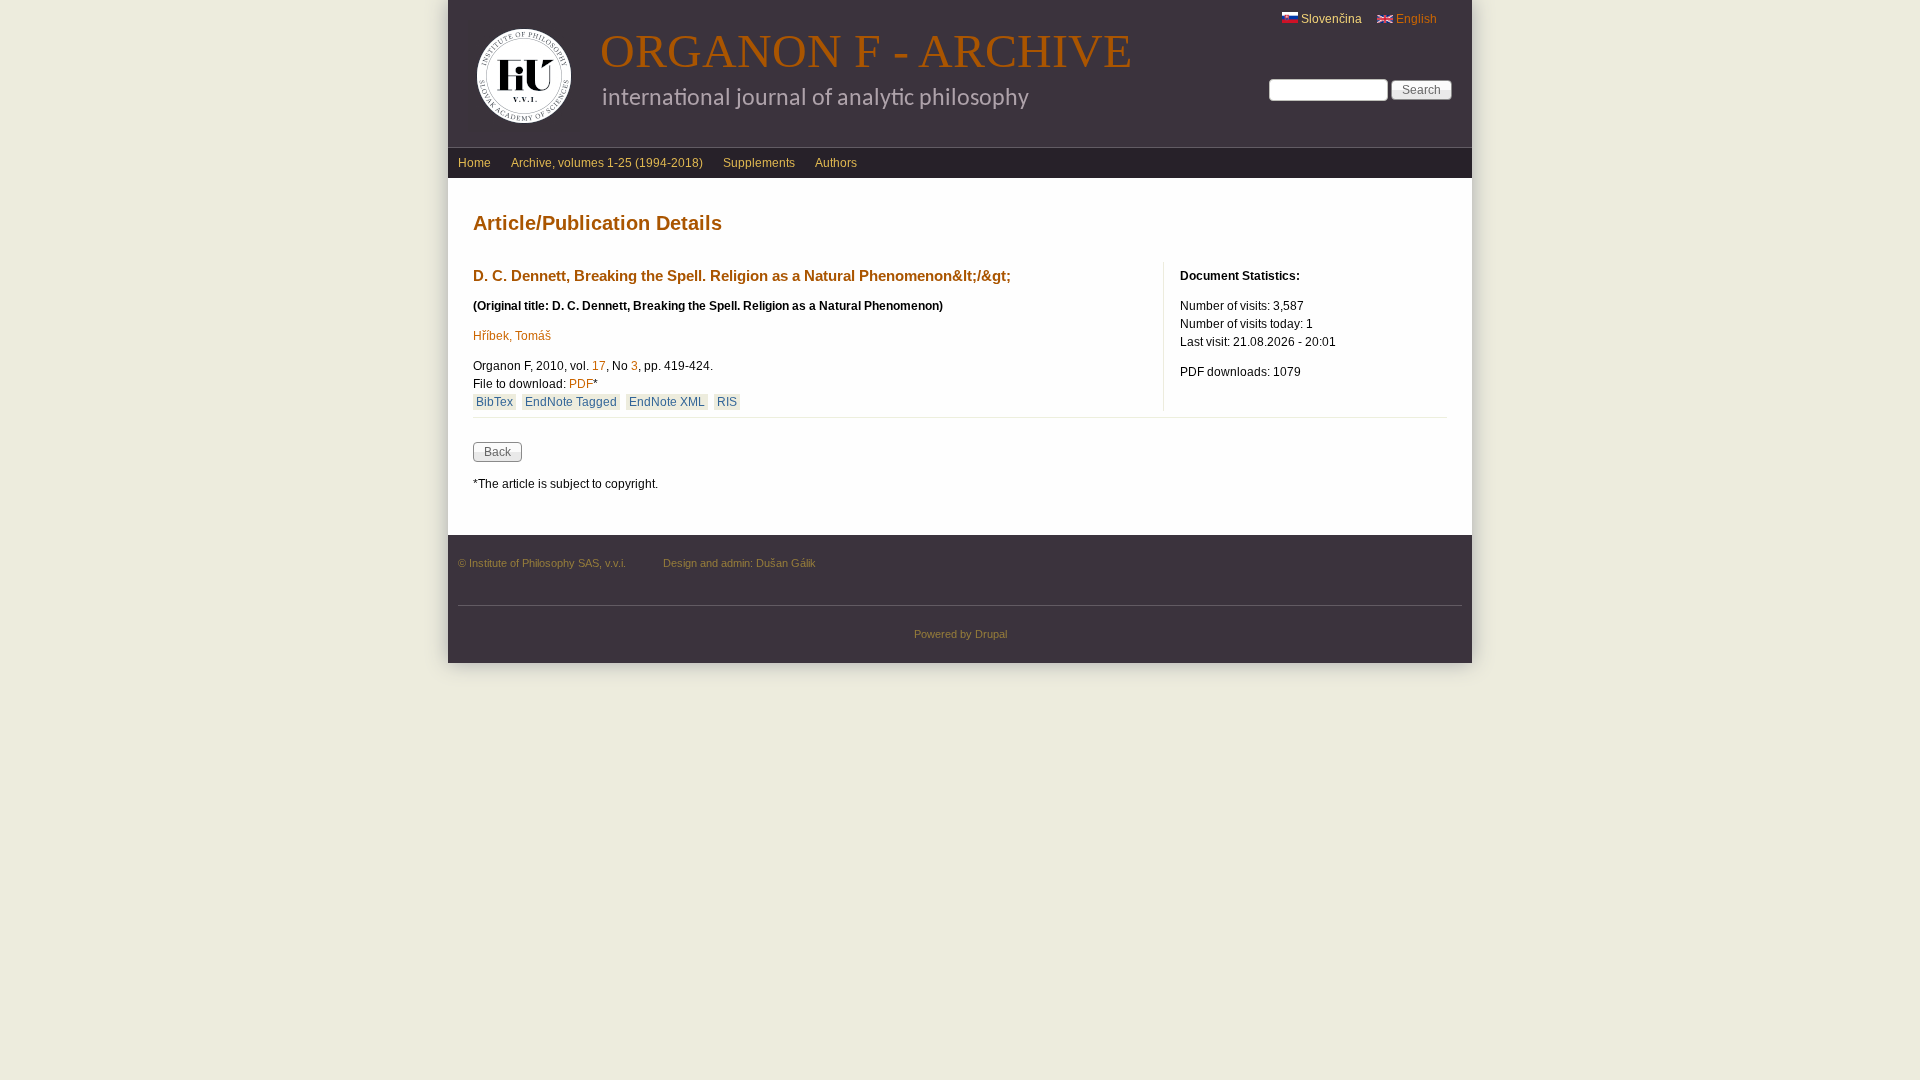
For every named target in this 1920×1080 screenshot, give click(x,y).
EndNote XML (667, 402)
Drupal (991, 634)
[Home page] (524, 128)
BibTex (494, 402)
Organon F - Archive (866, 50)
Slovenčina (1330, 19)
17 (599, 366)
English (1415, 19)
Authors (836, 163)
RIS (727, 402)
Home (474, 163)
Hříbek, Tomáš (512, 336)
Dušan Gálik (786, 563)
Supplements (759, 163)
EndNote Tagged (571, 402)
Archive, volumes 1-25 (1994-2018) (607, 163)
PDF (581, 384)
